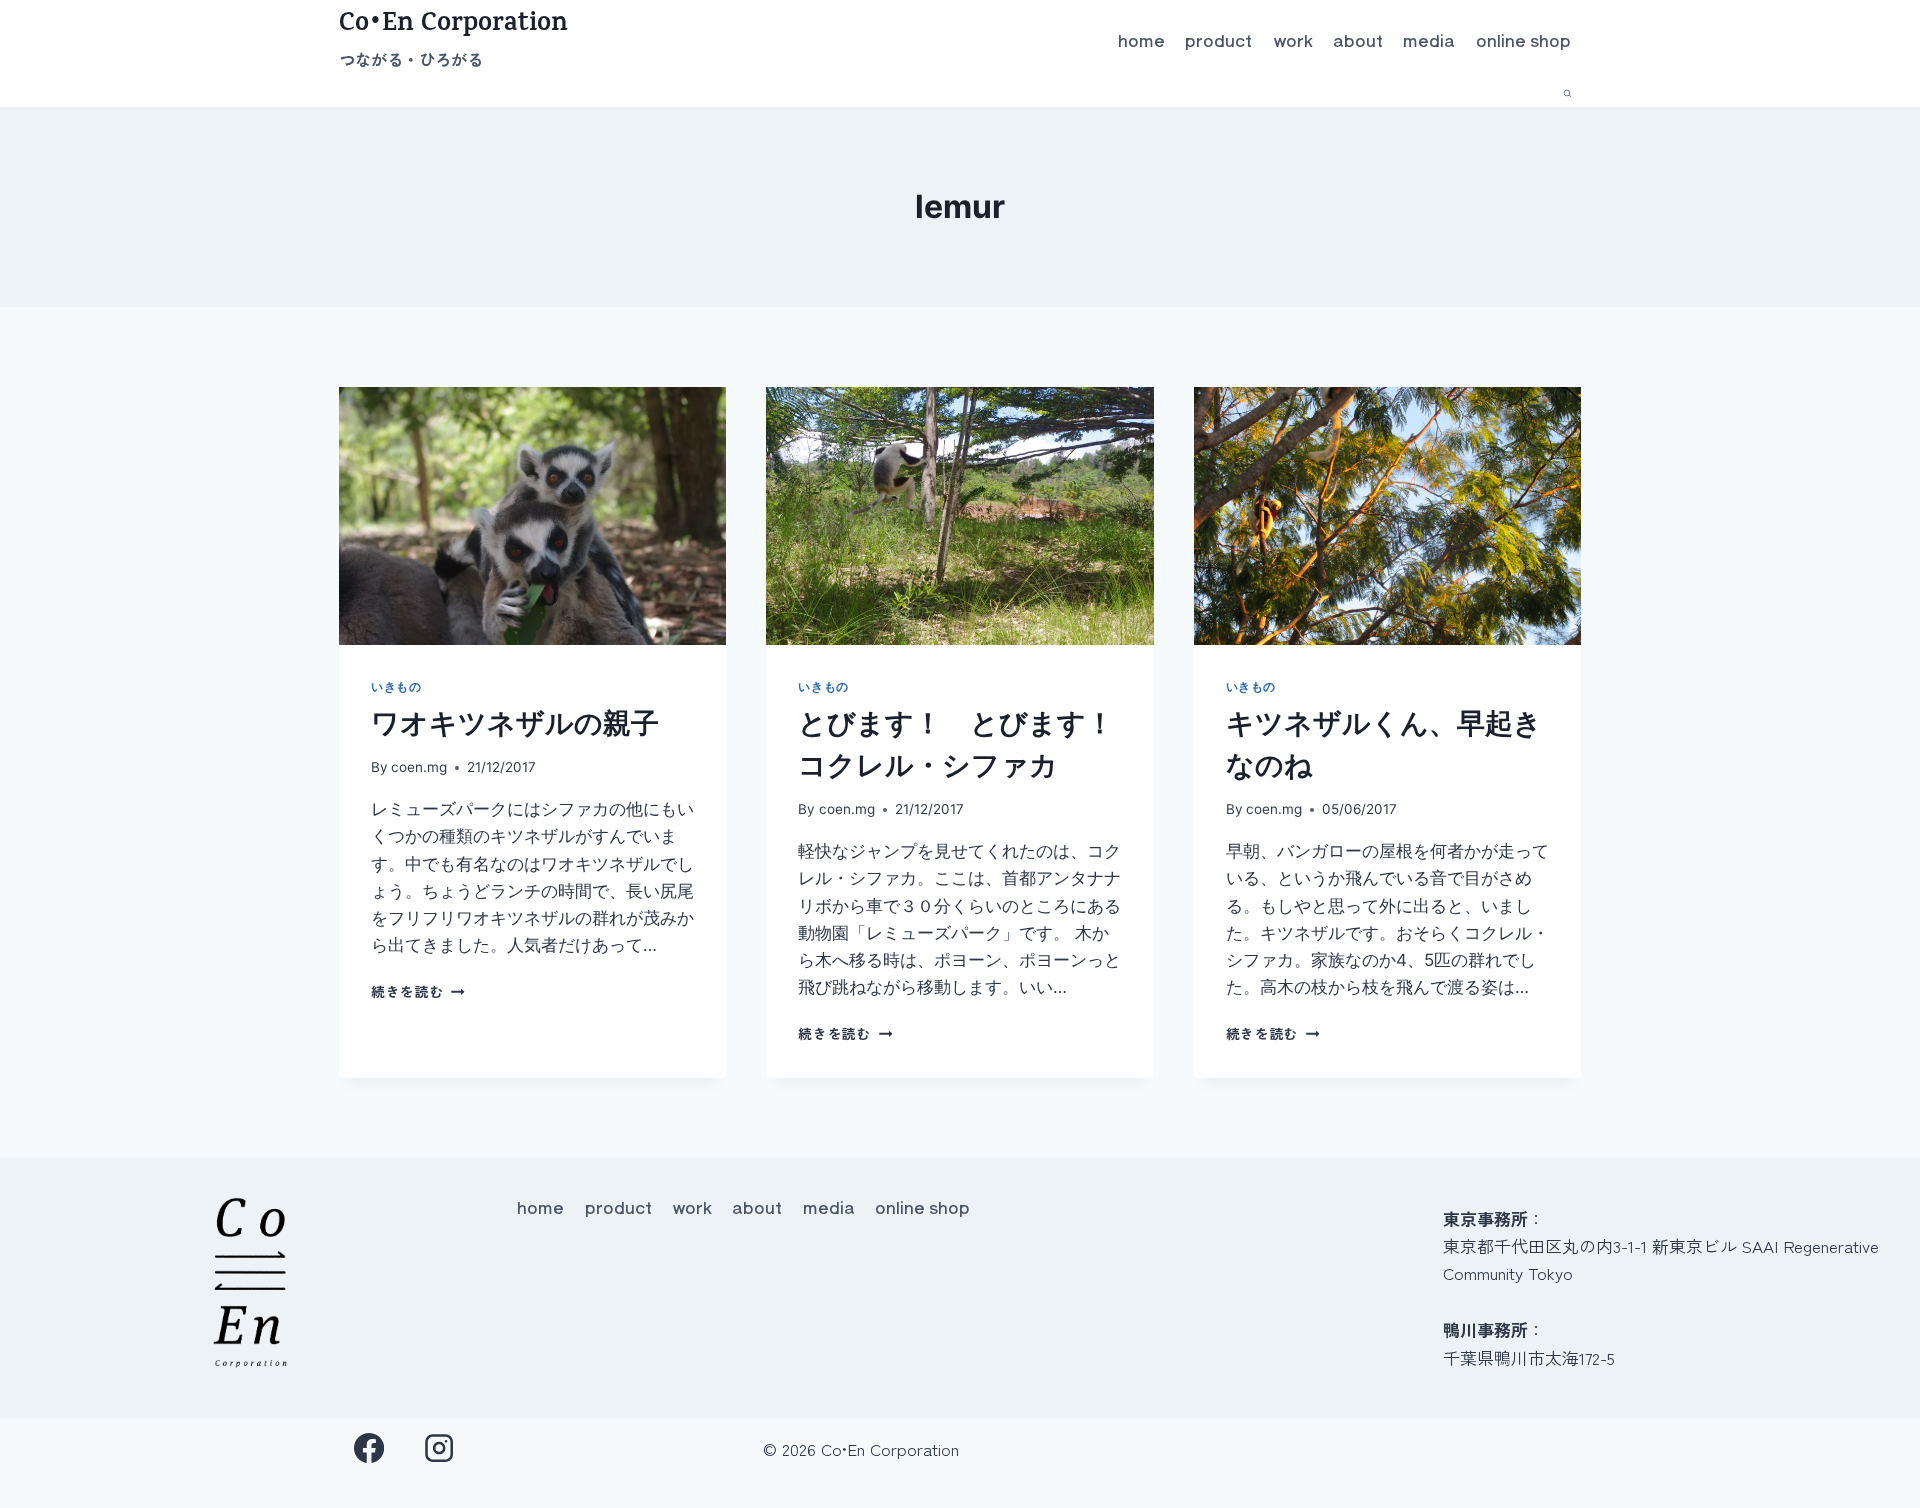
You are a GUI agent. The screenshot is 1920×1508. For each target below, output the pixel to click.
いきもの (396, 686)
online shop (1523, 39)
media (1429, 39)
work (1293, 39)
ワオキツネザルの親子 (515, 723)
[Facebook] (369, 1448)
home (1141, 39)
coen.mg (419, 767)
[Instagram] (439, 1448)
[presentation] (532, 516)
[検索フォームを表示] (1567, 93)
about (1358, 39)
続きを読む (414, 991)
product (1218, 39)
